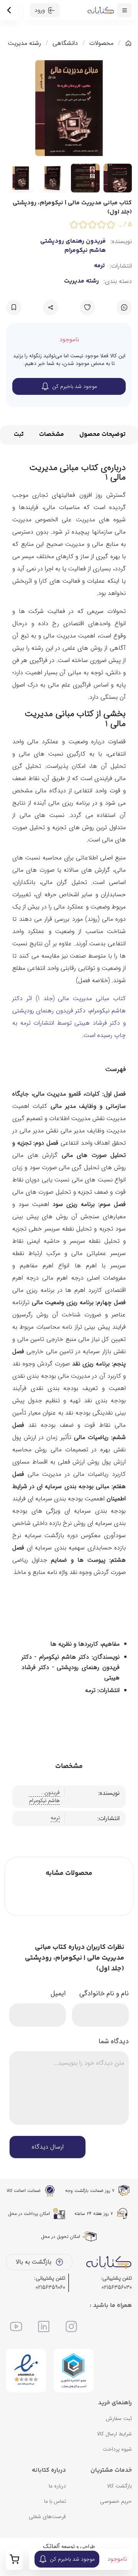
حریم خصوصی (116, 2501)
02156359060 (50, 2287)
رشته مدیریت (25, 43)
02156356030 (117, 2287)
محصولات (101, 43)
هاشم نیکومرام (85, 251)
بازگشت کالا (119, 2486)
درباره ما (57, 2486)
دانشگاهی (65, 43)
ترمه (99, 266)
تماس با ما (55, 2501)
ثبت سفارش (119, 2418)
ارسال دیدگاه (48, 2147)
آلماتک (51, 2546)
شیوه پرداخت (117, 2449)
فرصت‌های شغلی (47, 2517)
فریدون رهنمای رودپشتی (73, 242)
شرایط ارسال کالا (114, 2434)
